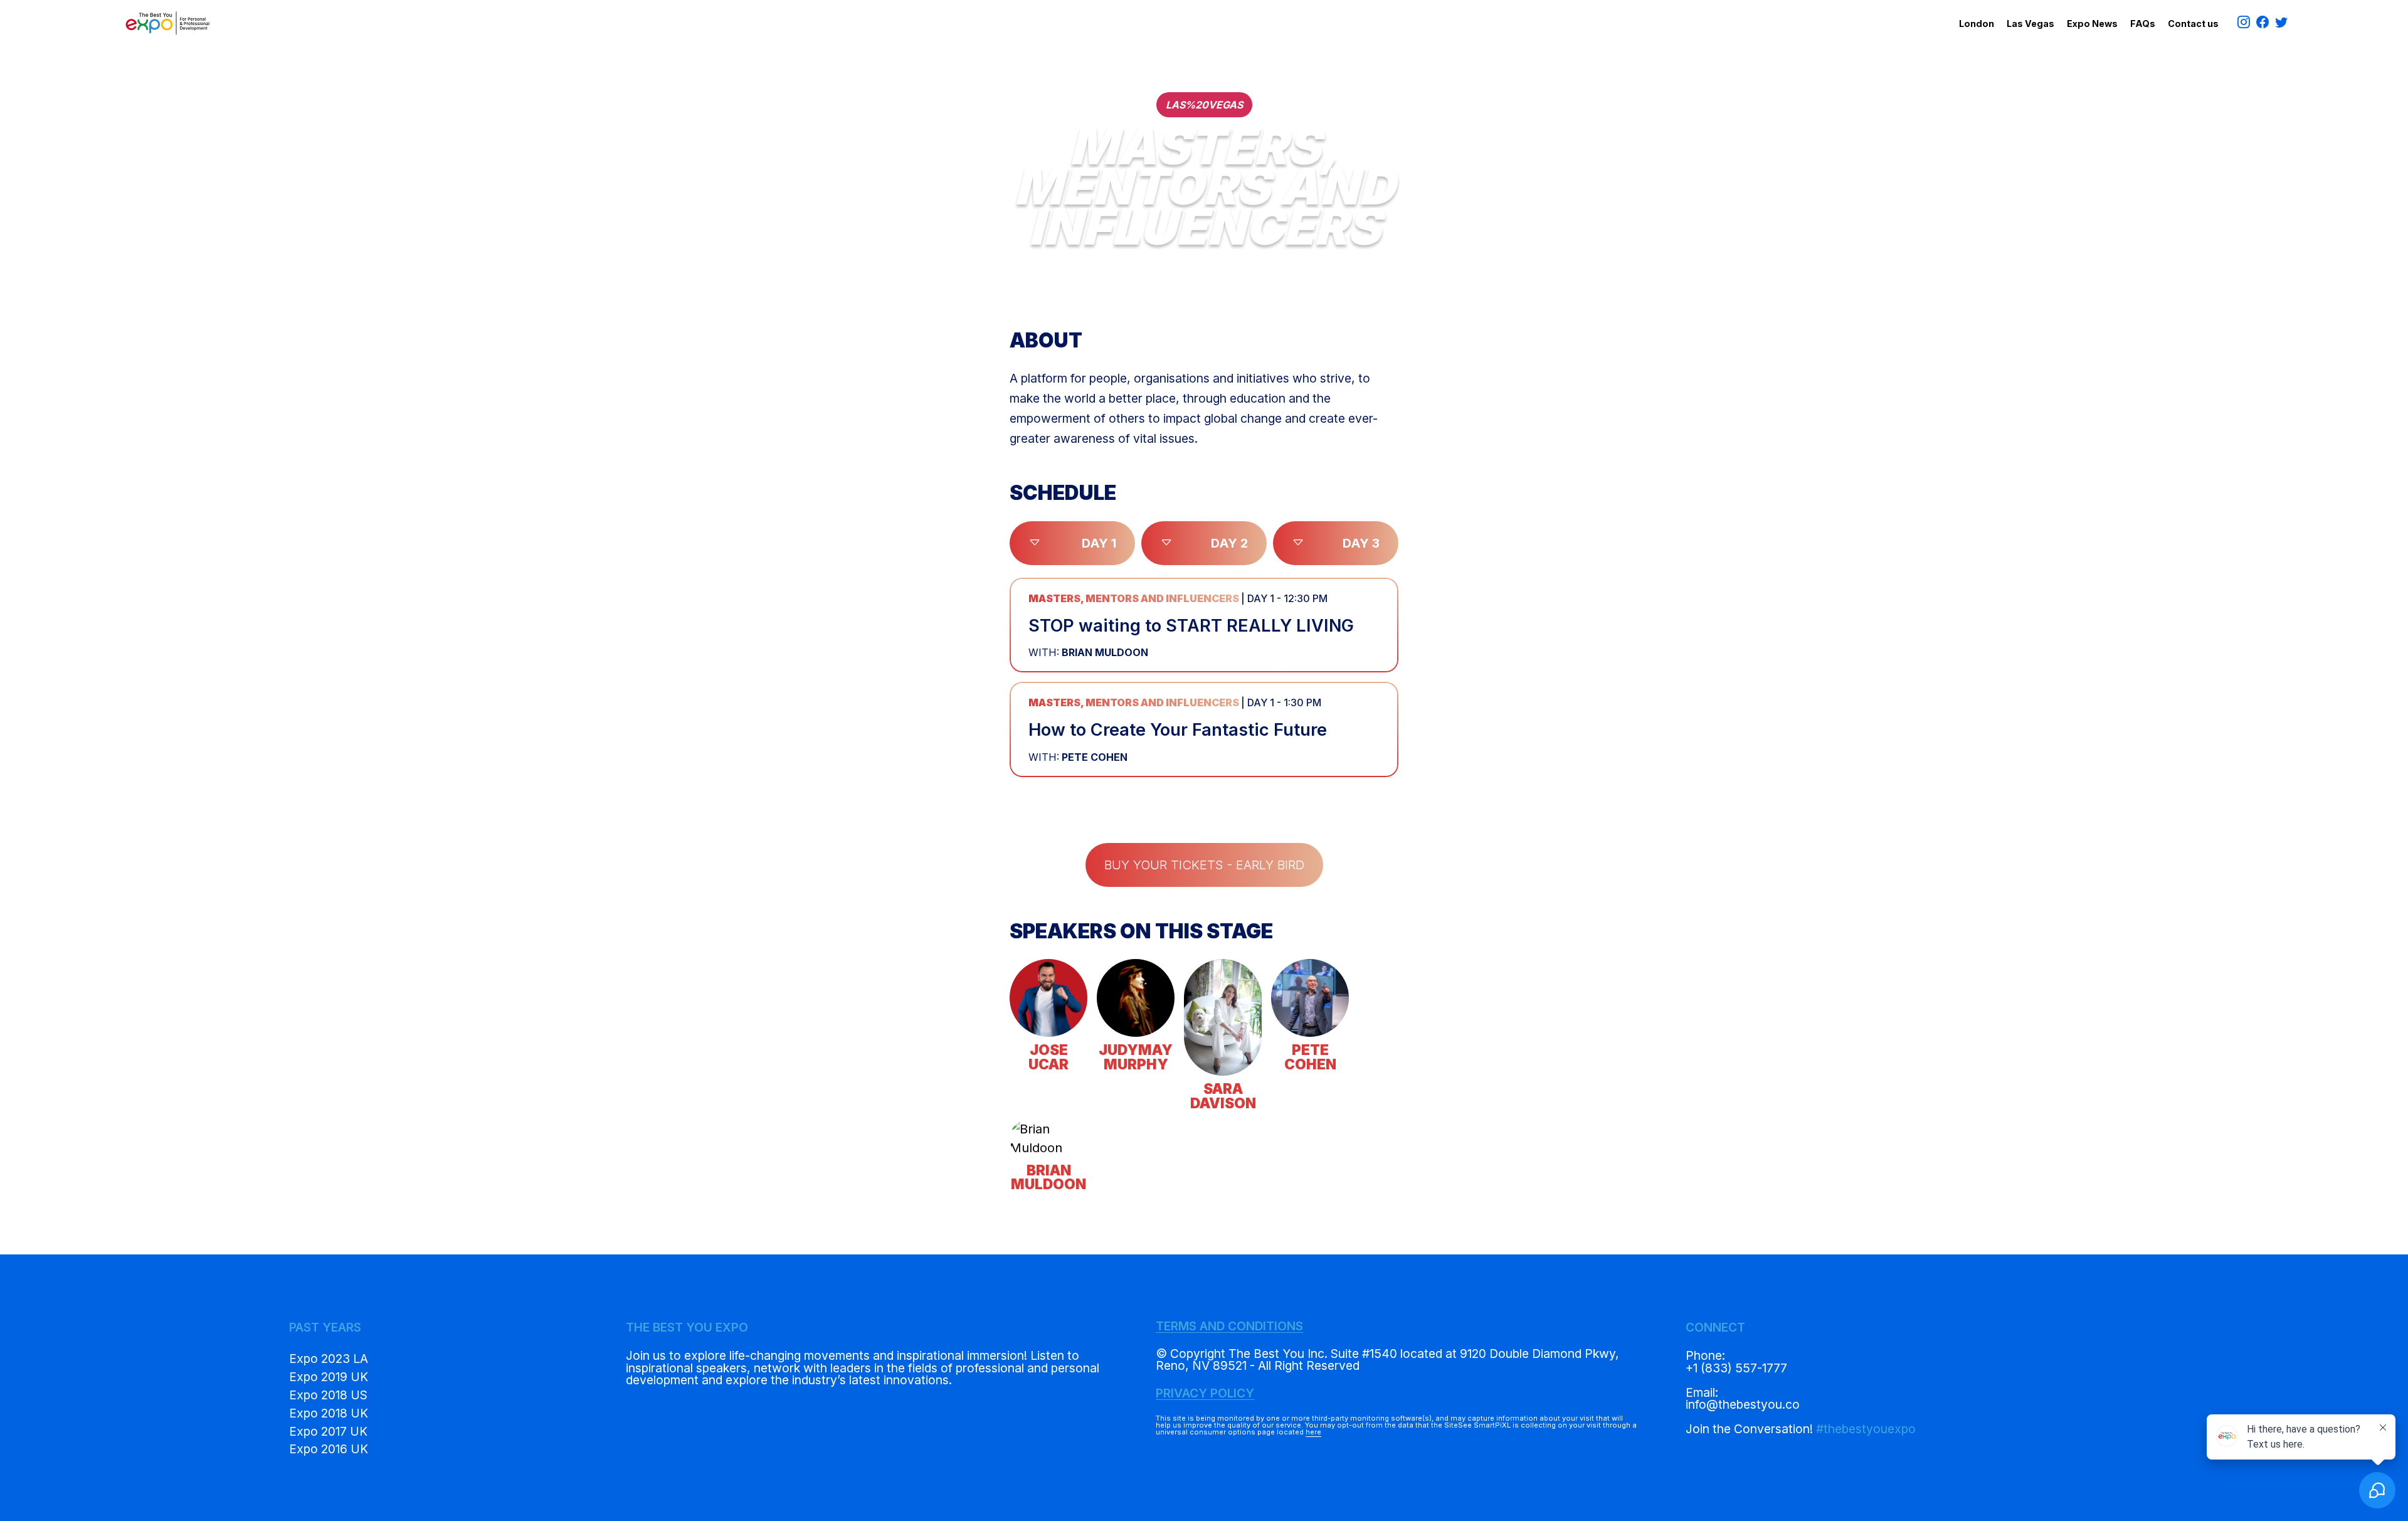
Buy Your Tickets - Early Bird (1204, 865)
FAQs (2143, 24)
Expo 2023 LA (329, 1359)
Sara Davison (1223, 1096)
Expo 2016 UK (329, 1449)
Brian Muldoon (1088, 652)
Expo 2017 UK (328, 1431)
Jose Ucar (1048, 1057)
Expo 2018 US (328, 1395)
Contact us (2193, 24)
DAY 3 (1361, 543)
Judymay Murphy (1136, 1057)
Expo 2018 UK (329, 1413)
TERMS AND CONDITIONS (1229, 1326)
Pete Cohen (1078, 757)
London (1977, 24)
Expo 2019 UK (329, 1377)
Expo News (2092, 24)
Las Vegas (2030, 24)
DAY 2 (1229, 543)
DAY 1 (1099, 543)
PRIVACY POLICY (1205, 1393)
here (1313, 1432)
